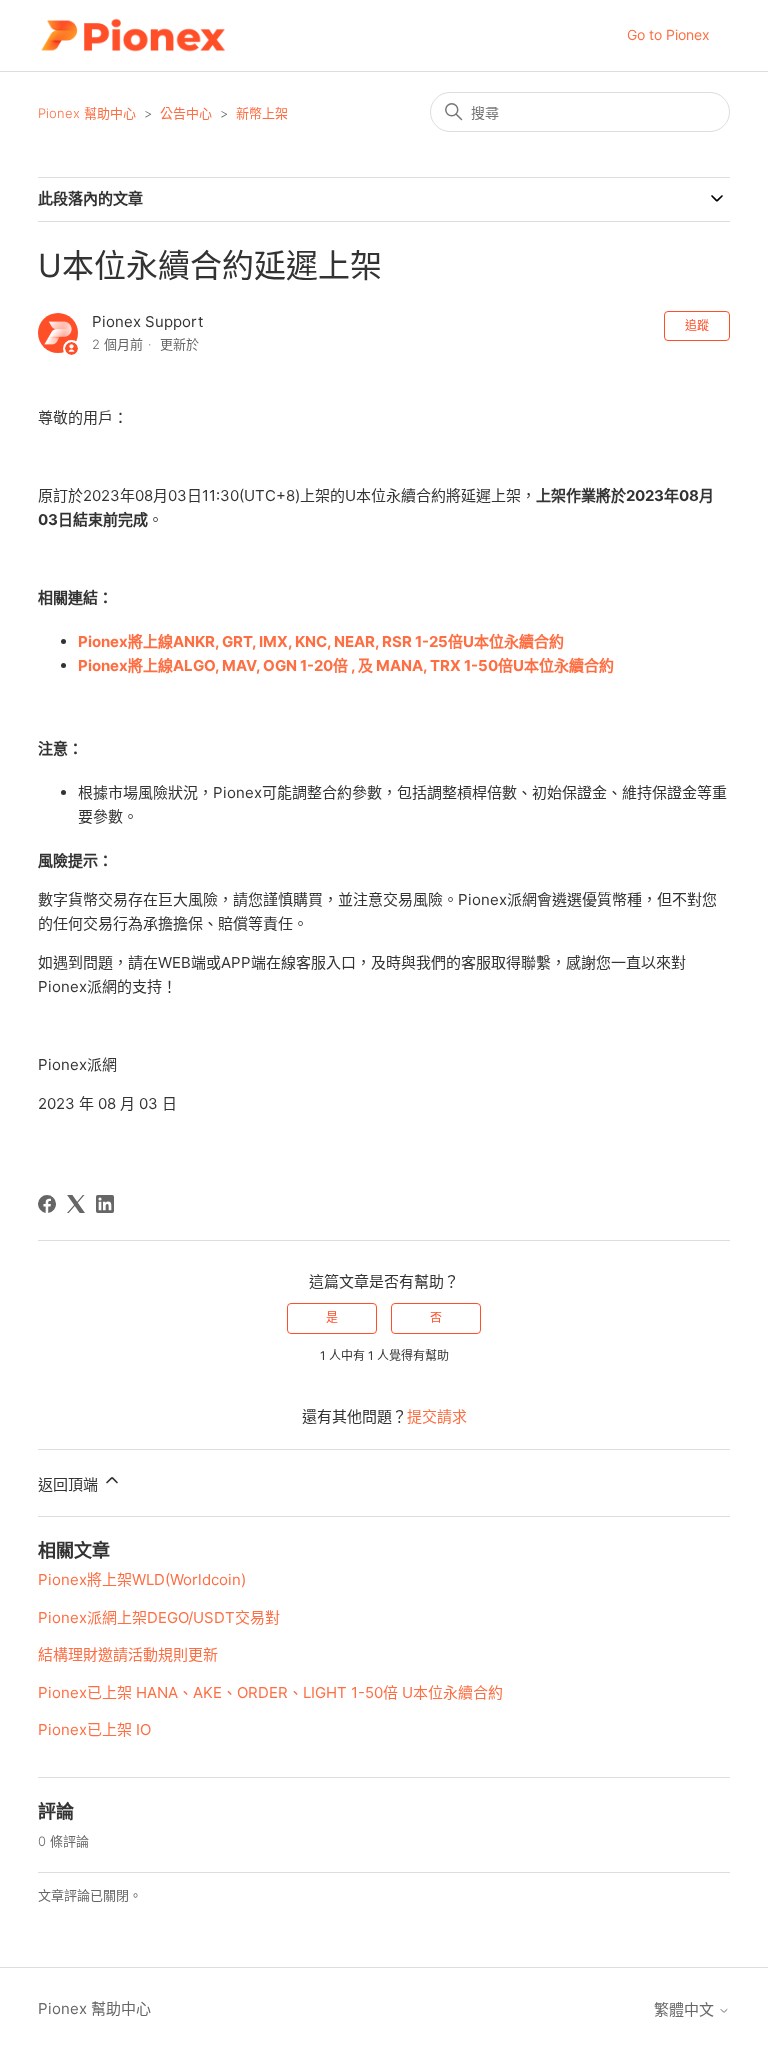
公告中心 (186, 113)
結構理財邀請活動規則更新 (128, 1654)
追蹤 (697, 325)
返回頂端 (70, 1484)
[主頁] (132, 35)
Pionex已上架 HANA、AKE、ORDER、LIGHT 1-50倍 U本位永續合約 (270, 1692)
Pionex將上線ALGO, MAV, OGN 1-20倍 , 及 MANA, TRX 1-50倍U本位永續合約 (346, 665)
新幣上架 (262, 113)
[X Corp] (76, 1204)
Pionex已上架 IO (94, 1729)
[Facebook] (47, 1204)
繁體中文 (686, 2009)
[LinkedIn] (105, 1204)
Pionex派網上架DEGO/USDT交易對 (159, 1617)
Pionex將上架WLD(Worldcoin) (142, 1579)
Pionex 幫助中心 (87, 113)
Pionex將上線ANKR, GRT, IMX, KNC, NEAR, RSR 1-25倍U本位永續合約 (321, 641)
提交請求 (437, 1416)
